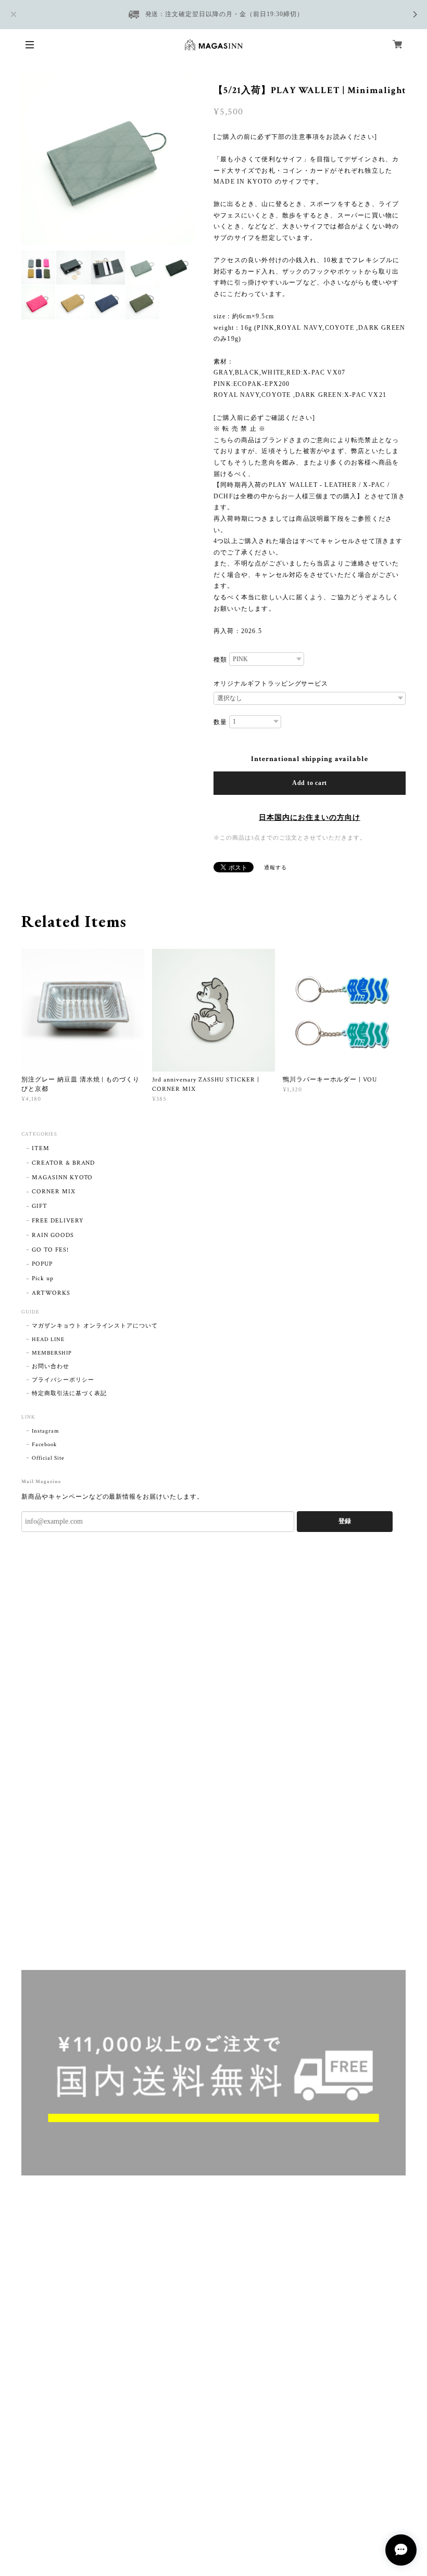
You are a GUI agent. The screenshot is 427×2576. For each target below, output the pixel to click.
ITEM (41, 1148)
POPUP (42, 1264)
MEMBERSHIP (52, 1353)
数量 (220, 722)
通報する (275, 868)
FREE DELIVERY (58, 1221)
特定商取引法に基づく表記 (69, 1394)
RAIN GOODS (53, 1235)
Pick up (43, 1278)
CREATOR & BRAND (63, 1163)
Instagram (46, 1431)
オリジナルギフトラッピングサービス (271, 684)
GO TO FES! (50, 1250)
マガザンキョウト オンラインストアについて (95, 1326)
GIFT (40, 1206)
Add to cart (310, 783)
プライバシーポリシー (63, 1380)
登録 (345, 1521)
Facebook (44, 1445)
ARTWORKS (51, 1293)
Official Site (48, 1458)
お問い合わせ (51, 1367)
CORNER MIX (54, 1192)
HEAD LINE (48, 1339)
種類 (220, 660)
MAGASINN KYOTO (62, 1177)
